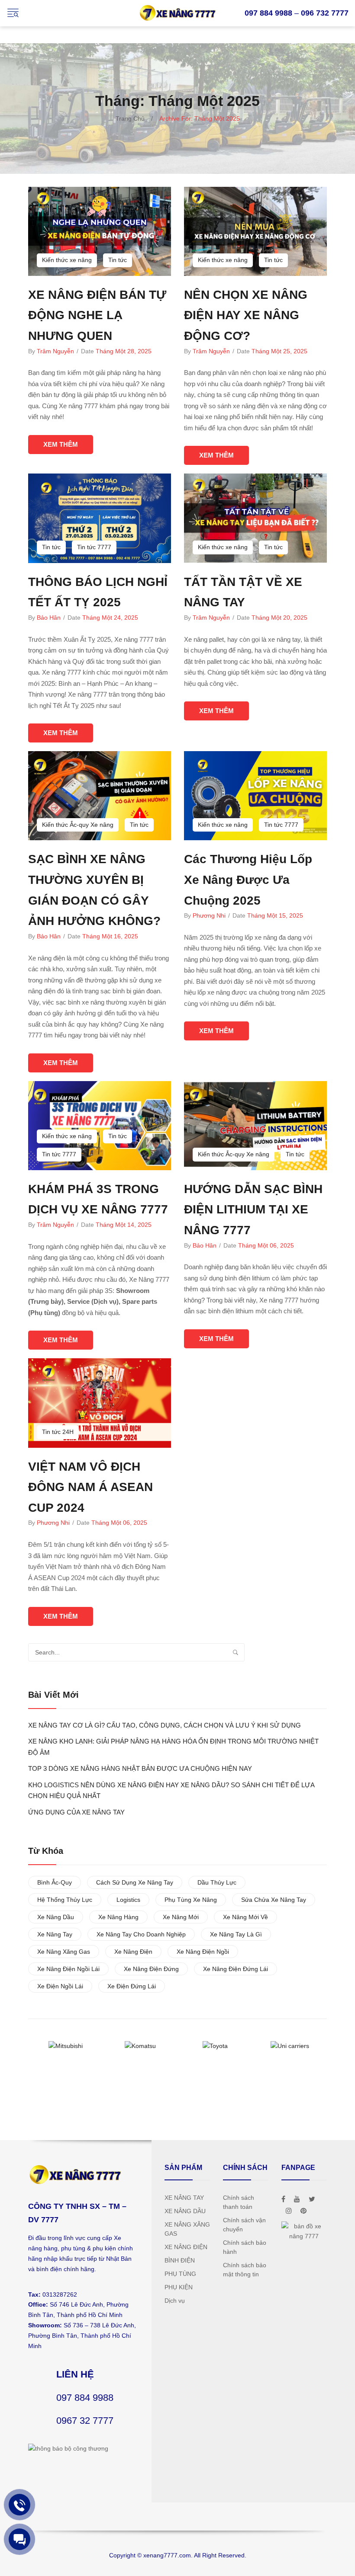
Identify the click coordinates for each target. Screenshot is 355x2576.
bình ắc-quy (55, 1882)
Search (236, 1652)
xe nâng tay (55, 1934)
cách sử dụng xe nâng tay (135, 1882)
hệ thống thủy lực (65, 1900)
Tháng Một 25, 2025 (279, 351)
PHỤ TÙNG (180, 2274)
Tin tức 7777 (94, 547)
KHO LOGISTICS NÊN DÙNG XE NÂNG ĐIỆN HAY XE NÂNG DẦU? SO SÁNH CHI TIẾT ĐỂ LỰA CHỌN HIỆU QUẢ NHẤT (171, 1790)
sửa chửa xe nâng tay (274, 1900)
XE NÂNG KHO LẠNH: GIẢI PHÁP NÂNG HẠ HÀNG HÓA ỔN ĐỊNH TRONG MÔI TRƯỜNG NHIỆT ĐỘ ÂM (173, 1747)
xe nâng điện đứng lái (236, 1969)
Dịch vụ (175, 2301)
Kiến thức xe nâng (67, 260)
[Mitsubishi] (66, 2046)
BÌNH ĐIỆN (180, 2260)
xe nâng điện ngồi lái (68, 1969)
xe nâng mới (181, 1917)
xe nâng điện (133, 1952)
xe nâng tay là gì (236, 1934)
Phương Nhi (209, 915)
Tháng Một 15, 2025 (275, 915)
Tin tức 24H (58, 1432)
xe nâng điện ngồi (203, 1952)
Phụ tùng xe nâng (191, 1900)
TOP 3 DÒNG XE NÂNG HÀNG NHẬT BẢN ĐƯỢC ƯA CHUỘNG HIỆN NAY (140, 1768)
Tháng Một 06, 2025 (266, 1245)
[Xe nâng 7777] (177, 13)
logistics (128, 1900)
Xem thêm (61, 444)
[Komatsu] (140, 2046)
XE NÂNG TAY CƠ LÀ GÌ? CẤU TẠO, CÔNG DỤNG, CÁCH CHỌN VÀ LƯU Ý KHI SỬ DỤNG (165, 1725)
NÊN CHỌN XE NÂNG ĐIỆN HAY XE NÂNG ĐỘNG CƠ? (246, 315)
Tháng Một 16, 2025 (110, 936)
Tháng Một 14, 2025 (124, 1225)
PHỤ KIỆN (179, 2287)
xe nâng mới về (245, 1917)
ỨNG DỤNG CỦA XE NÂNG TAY (76, 1812)
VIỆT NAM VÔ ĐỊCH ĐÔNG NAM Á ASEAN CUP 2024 (90, 1487)
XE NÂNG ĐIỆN (186, 2247)
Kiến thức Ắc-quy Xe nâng (78, 825)
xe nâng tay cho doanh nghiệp (141, 1934)
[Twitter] (312, 2199)
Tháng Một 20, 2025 (279, 618)
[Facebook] (283, 2199)
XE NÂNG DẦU (185, 2211)
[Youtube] (297, 2199)
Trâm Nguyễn (55, 351)
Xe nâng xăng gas (64, 1952)
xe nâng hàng (118, 1917)
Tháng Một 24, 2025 (110, 618)
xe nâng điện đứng (151, 1969)
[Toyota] (215, 2046)
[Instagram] (289, 2211)
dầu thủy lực (217, 1882)
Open (13, 13)
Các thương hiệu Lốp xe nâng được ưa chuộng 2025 (248, 880)
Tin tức (118, 260)
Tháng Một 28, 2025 (124, 351)
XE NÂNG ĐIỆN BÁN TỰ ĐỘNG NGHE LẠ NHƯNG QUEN (97, 315)
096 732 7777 (325, 13)
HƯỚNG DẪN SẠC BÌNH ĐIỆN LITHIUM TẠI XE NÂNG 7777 (253, 1210)
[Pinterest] (303, 2211)
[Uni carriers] (290, 2046)
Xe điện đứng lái (132, 1986)
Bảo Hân (49, 618)
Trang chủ (130, 118)
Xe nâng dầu (56, 1917)
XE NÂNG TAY (184, 2198)
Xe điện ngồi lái (60, 1986)
